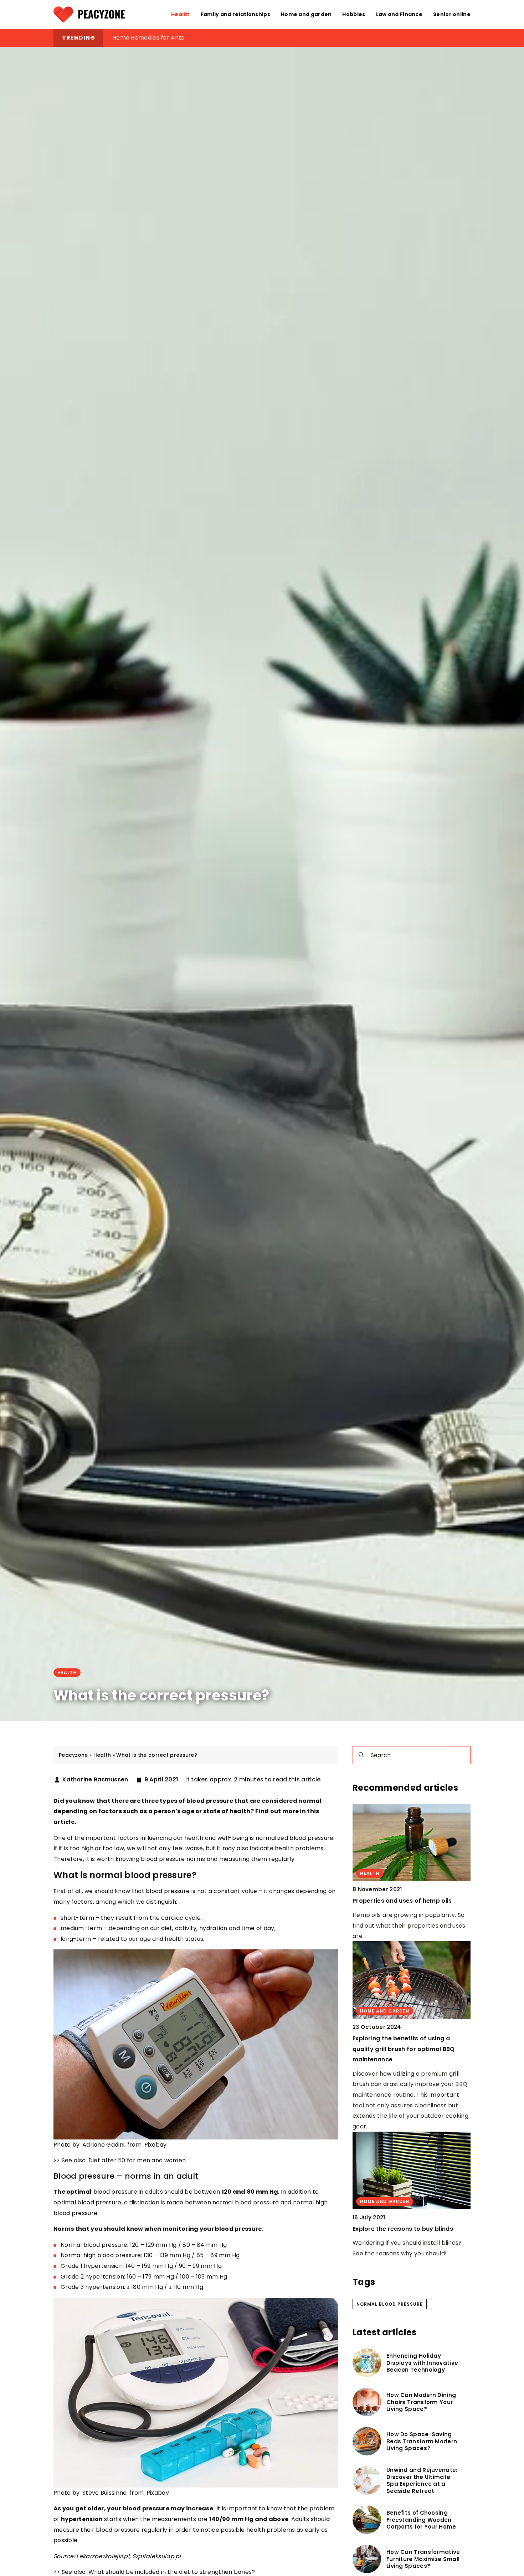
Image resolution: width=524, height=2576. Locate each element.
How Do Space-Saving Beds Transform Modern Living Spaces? (422, 2441)
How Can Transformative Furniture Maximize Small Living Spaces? (423, 2559)
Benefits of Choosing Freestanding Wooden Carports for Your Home (421, 2520)
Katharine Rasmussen (95, 1780)
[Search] (361, 1755)
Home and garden (306, 14)
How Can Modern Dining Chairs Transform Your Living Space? (421, 2402)
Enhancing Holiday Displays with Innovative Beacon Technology (422, 2363)
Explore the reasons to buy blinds (403, 2228)
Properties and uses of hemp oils (402, 1901)
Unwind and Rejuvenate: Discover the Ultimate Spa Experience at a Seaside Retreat (422, 2480)
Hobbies (354, 14)
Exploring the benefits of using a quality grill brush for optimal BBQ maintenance (404, 2049)
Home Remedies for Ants (148, 38)
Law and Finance (399, 14)
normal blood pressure (390, 2304)
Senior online (452, 14)
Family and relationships (235, 14)
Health (181, 14)
